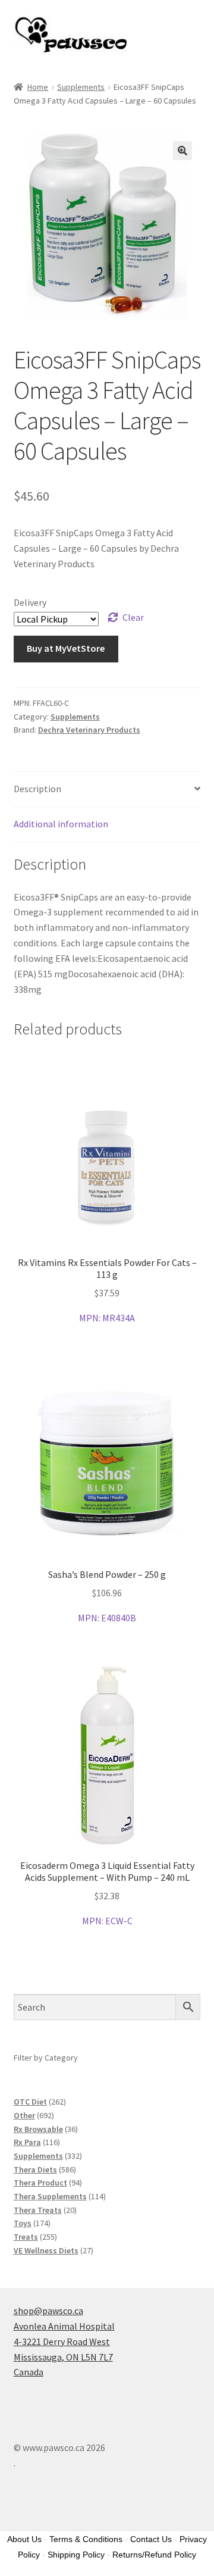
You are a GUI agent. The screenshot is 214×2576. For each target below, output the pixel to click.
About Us (24, 2539)
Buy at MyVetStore (66, 648)
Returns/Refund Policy (154, 2555)
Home (38, 87)
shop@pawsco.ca (48, 2311)
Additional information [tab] (61, 824)
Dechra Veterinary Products (89, 730)
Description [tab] (37, 789)
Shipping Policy (76, 2555)
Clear (133, 617)
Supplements (81, 87)
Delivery (30, 602)
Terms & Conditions (86, 2539)
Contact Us (151, 2539)
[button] (182, 151)
